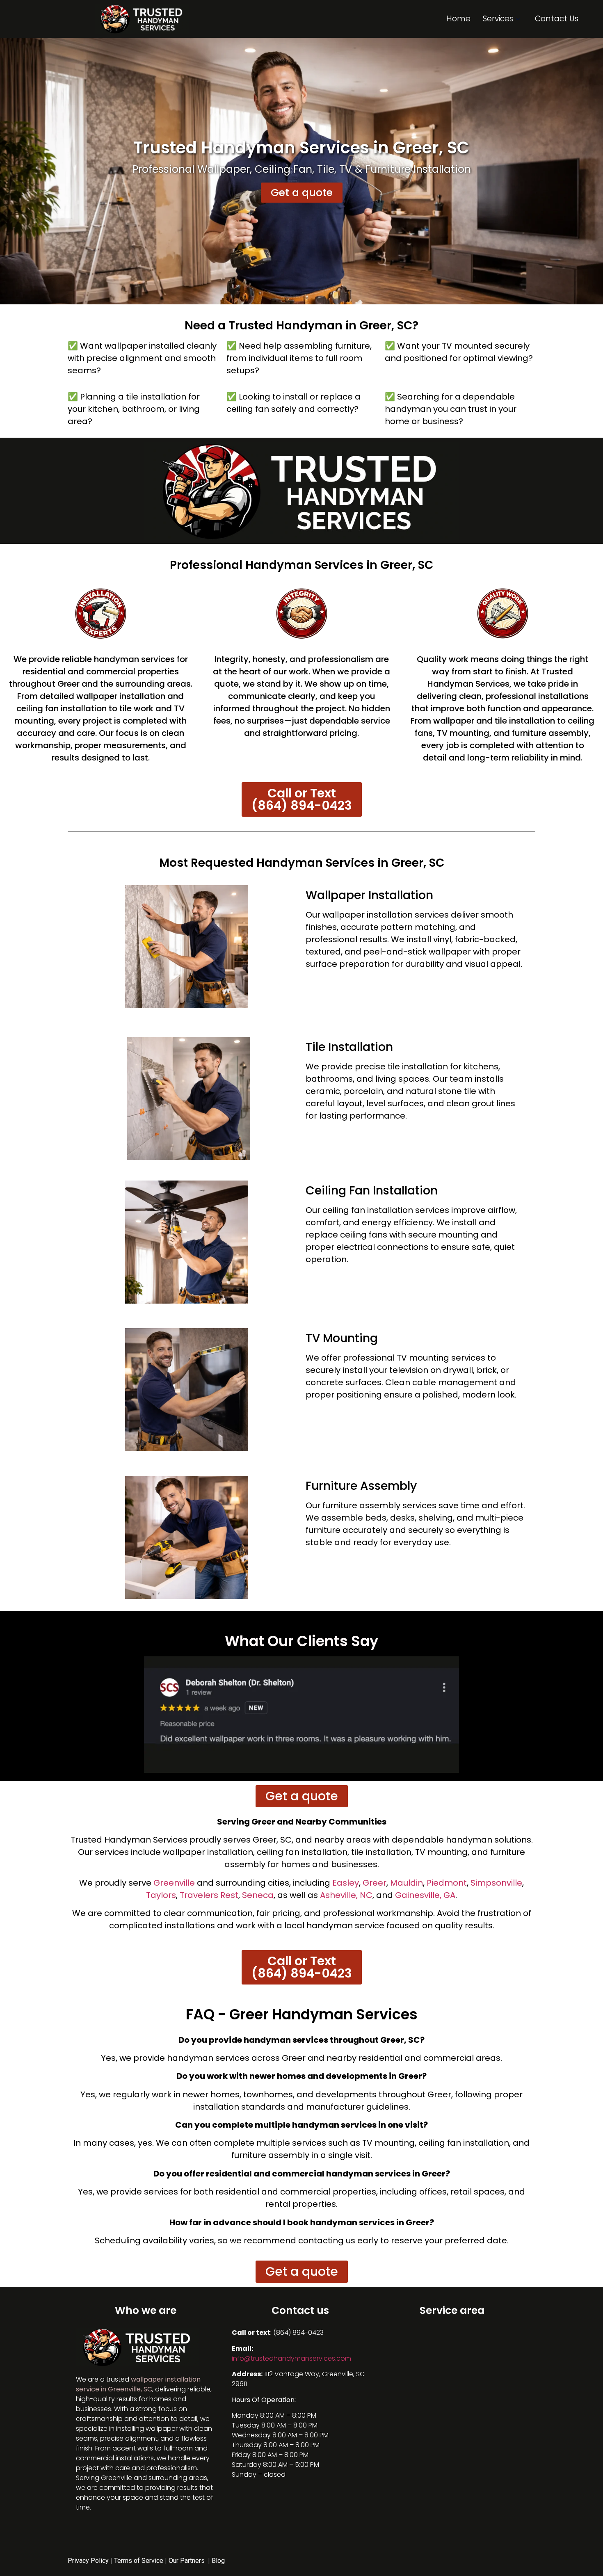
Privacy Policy (88, 2561)
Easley (346, 1883)
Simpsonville (496, 1883)
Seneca (258, 1895)
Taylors (161, 1895)
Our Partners (187, 2561)
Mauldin (407, 1883)
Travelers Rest (209, 1895)
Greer (375, 1883)
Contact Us (557, 19)
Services (498, 19)
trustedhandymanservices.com (291, 2358)
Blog (218, 2561)
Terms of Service (139, 2561)
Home (458, 19)
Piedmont (447, 1883)
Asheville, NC (346, 1895)
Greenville (174, 1883)
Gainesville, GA (425, 1895)
